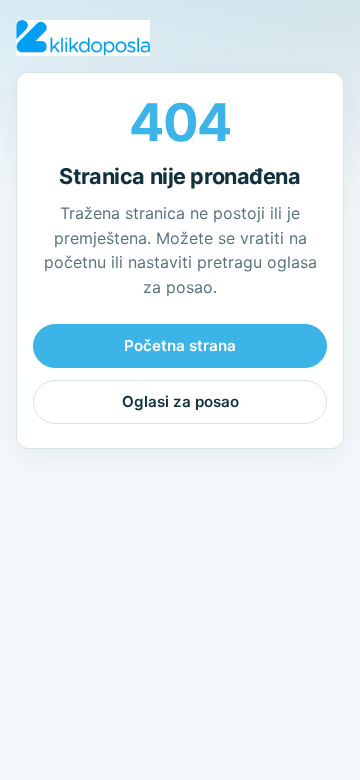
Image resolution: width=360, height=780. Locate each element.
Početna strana (180, 345)
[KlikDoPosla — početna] (83, 38)
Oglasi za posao (180, 401)
